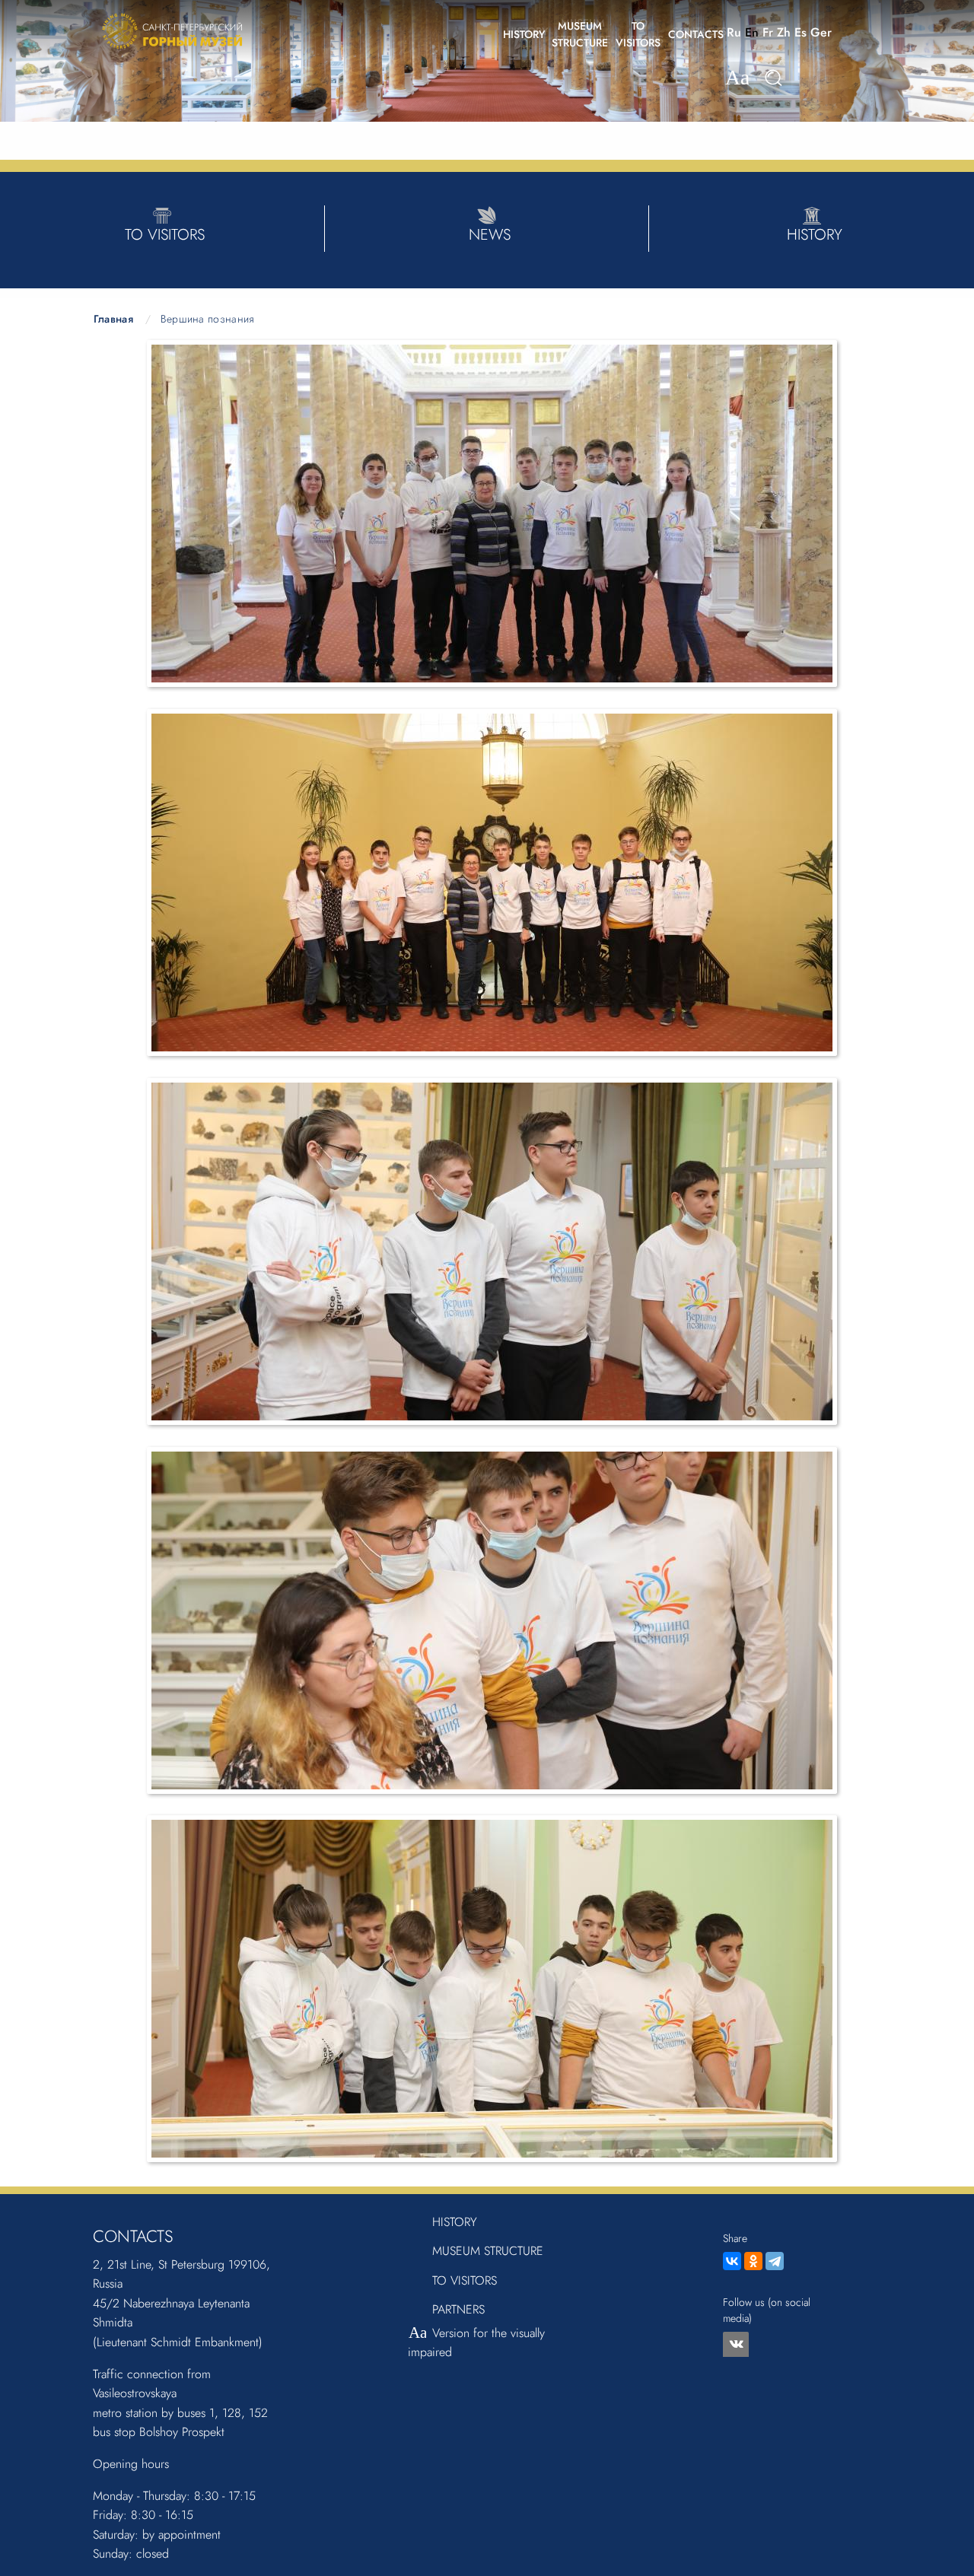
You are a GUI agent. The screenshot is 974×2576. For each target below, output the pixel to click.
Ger (821, 32)
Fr (768, 32)
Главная (113, 319)
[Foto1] (492, 512)
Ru (734, 32)
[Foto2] (492, 881)
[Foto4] (492, 1619)
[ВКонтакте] (732, 2261)
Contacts (696, 34)
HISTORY (524, 34)
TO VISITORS (638, 34)
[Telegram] (775, 2261)
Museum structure (488, 2251)
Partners (458, 2309)
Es (801, 32)
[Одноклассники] (753, 2261)
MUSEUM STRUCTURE (580, 34)
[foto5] (492, 1988)
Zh (784, 32)
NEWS (490, 235)
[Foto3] (492, 1250)
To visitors (465, 2280)
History (455, 2222)
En (752, 32)
